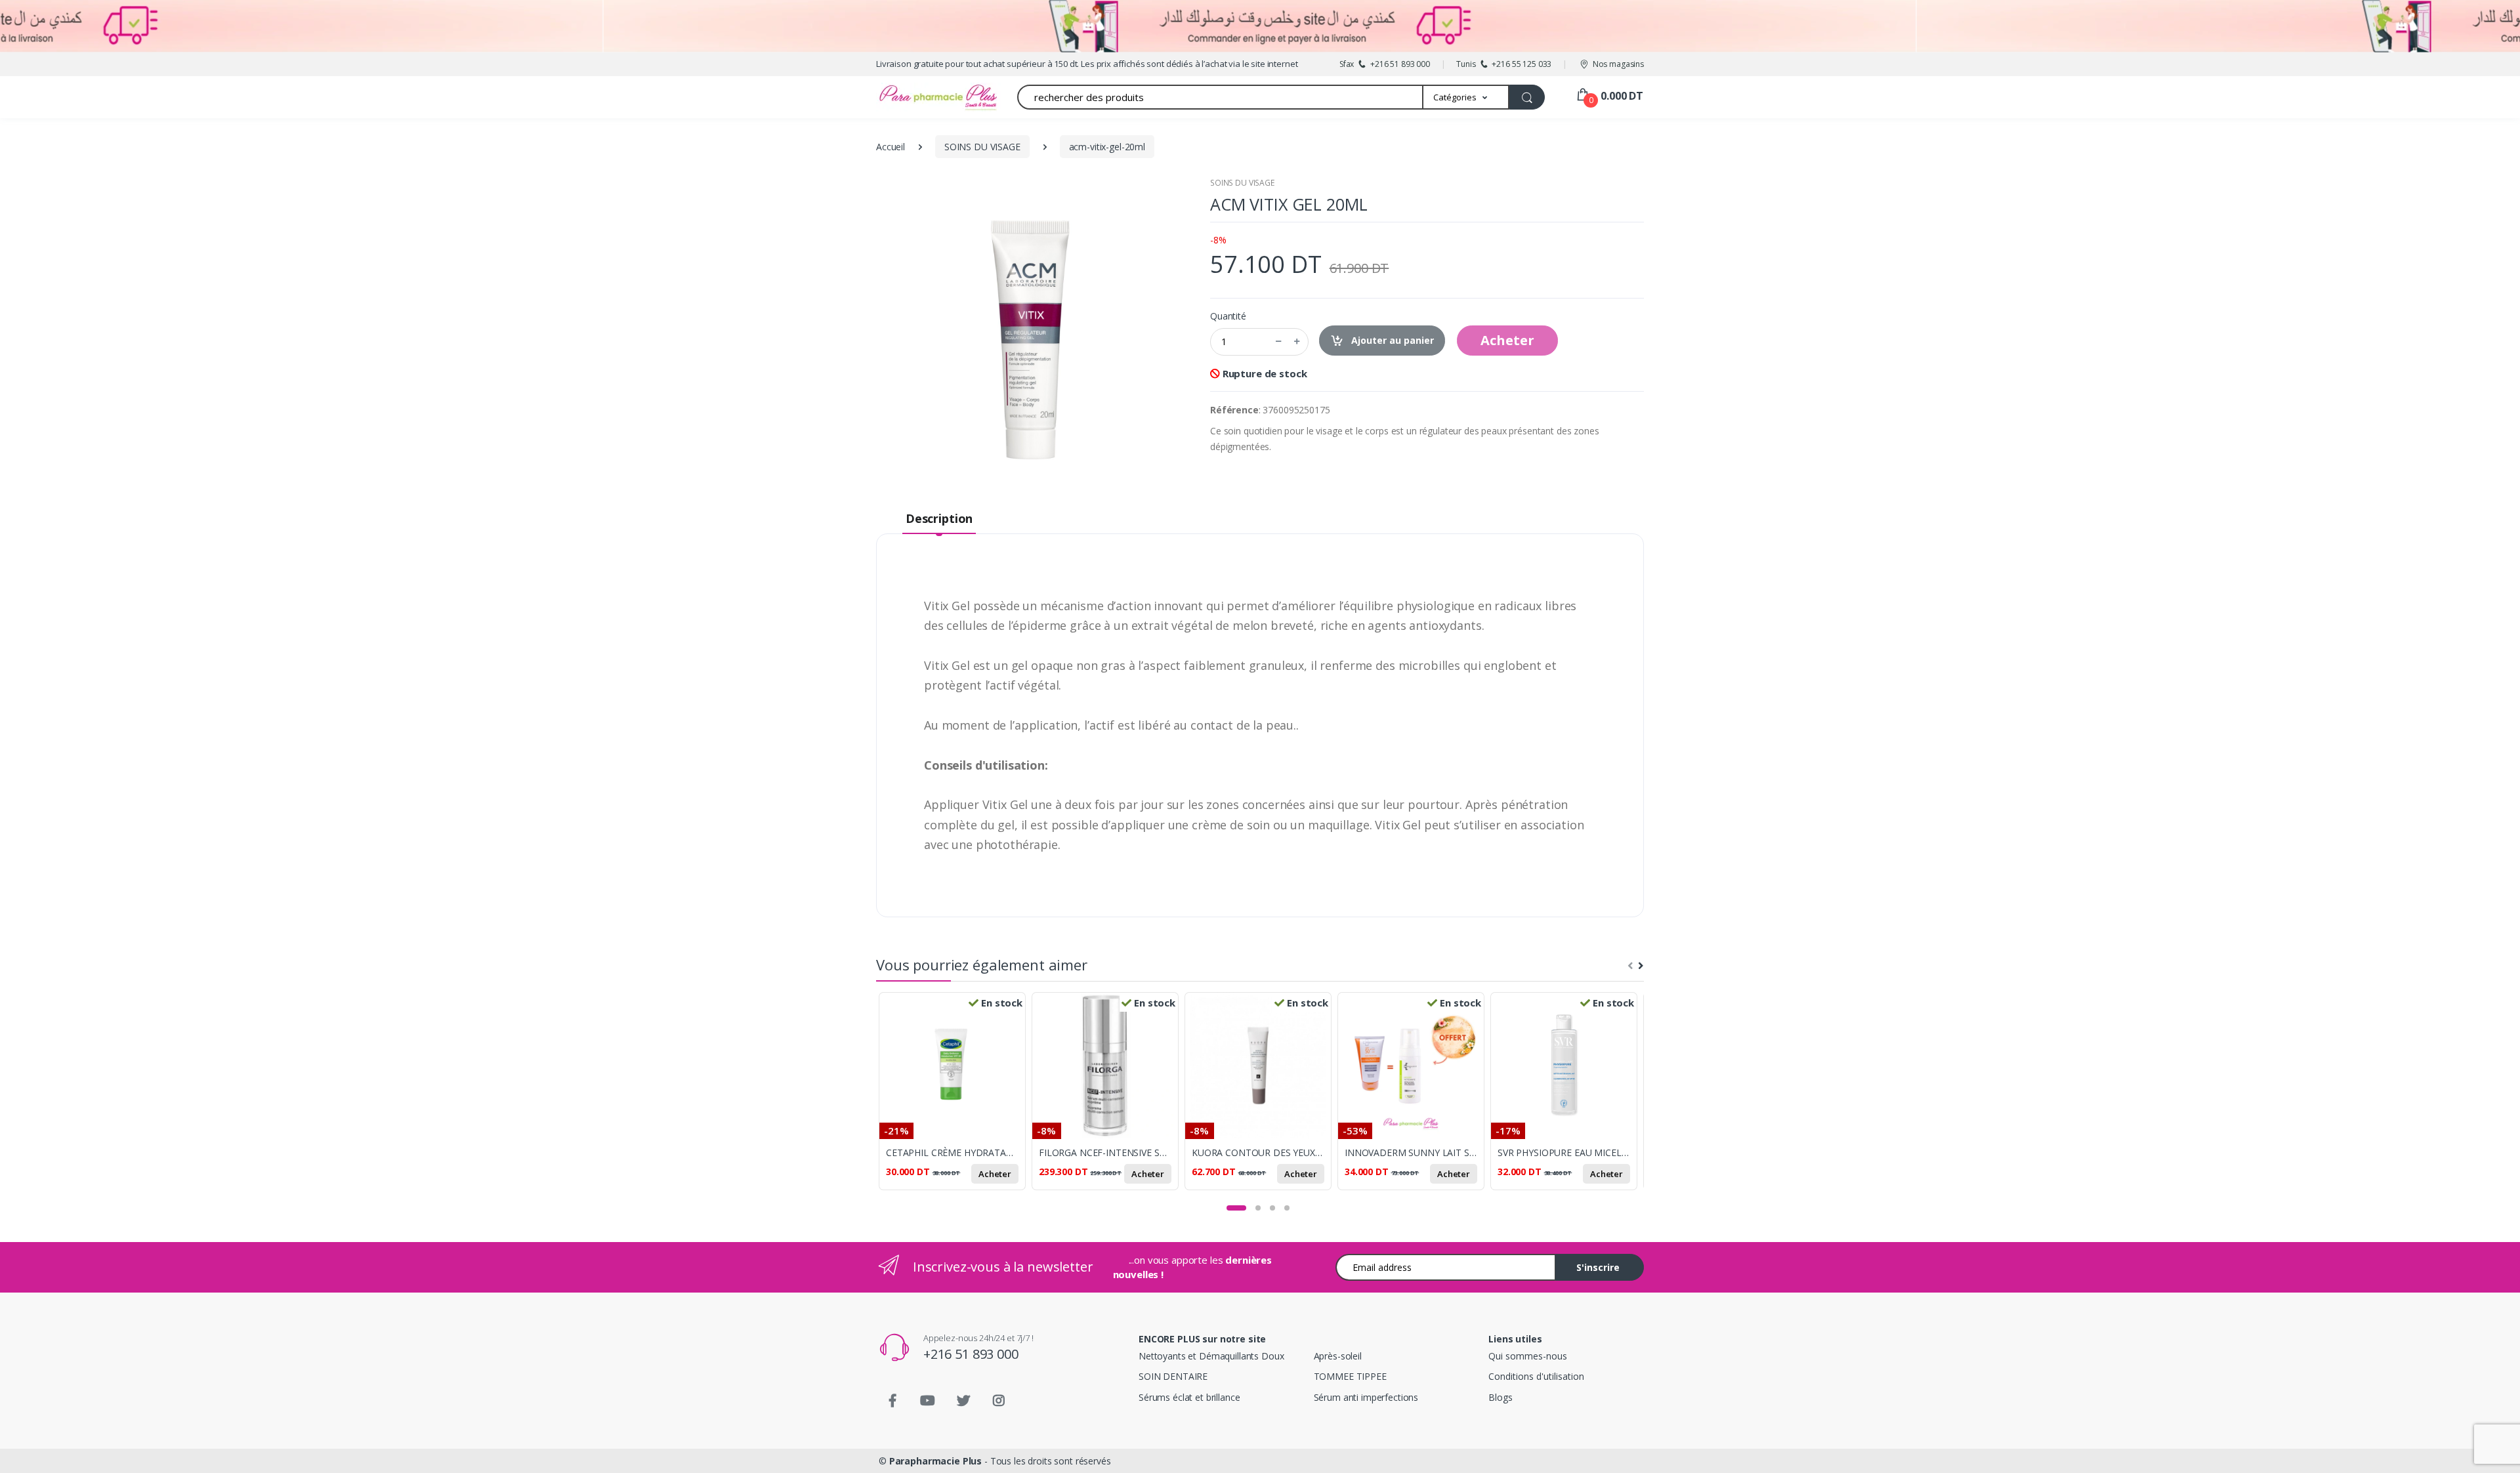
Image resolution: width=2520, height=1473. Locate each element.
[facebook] (892, 1401)
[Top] (2497, 1450)
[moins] (1278, 342)
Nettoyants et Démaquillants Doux (1211, 1356)
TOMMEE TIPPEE (1350, 1376)
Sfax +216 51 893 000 (1385, 64)
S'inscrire (1598, 1267)
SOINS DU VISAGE (1242, 183)
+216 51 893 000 (971, 1354)
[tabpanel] (955, 1099)
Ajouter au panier (1391, 340)
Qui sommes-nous (1528, 1356)
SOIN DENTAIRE (1173, 1376)
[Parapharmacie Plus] (915, 97)
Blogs (1500, 1397)
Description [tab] (939, 518)
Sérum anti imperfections (1366, 1397)
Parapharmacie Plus (935, 1461)
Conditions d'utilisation (1536, 1376)
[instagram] (999, 1401)
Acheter (1507, 340)
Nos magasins (1618, 64)
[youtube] (928, 1401)
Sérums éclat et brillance (1189, 1397)
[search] (1527, 97)
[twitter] (963, 1401)
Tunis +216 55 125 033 (1504, 64)
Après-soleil (1338, 1356)
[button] (1466, 97)
